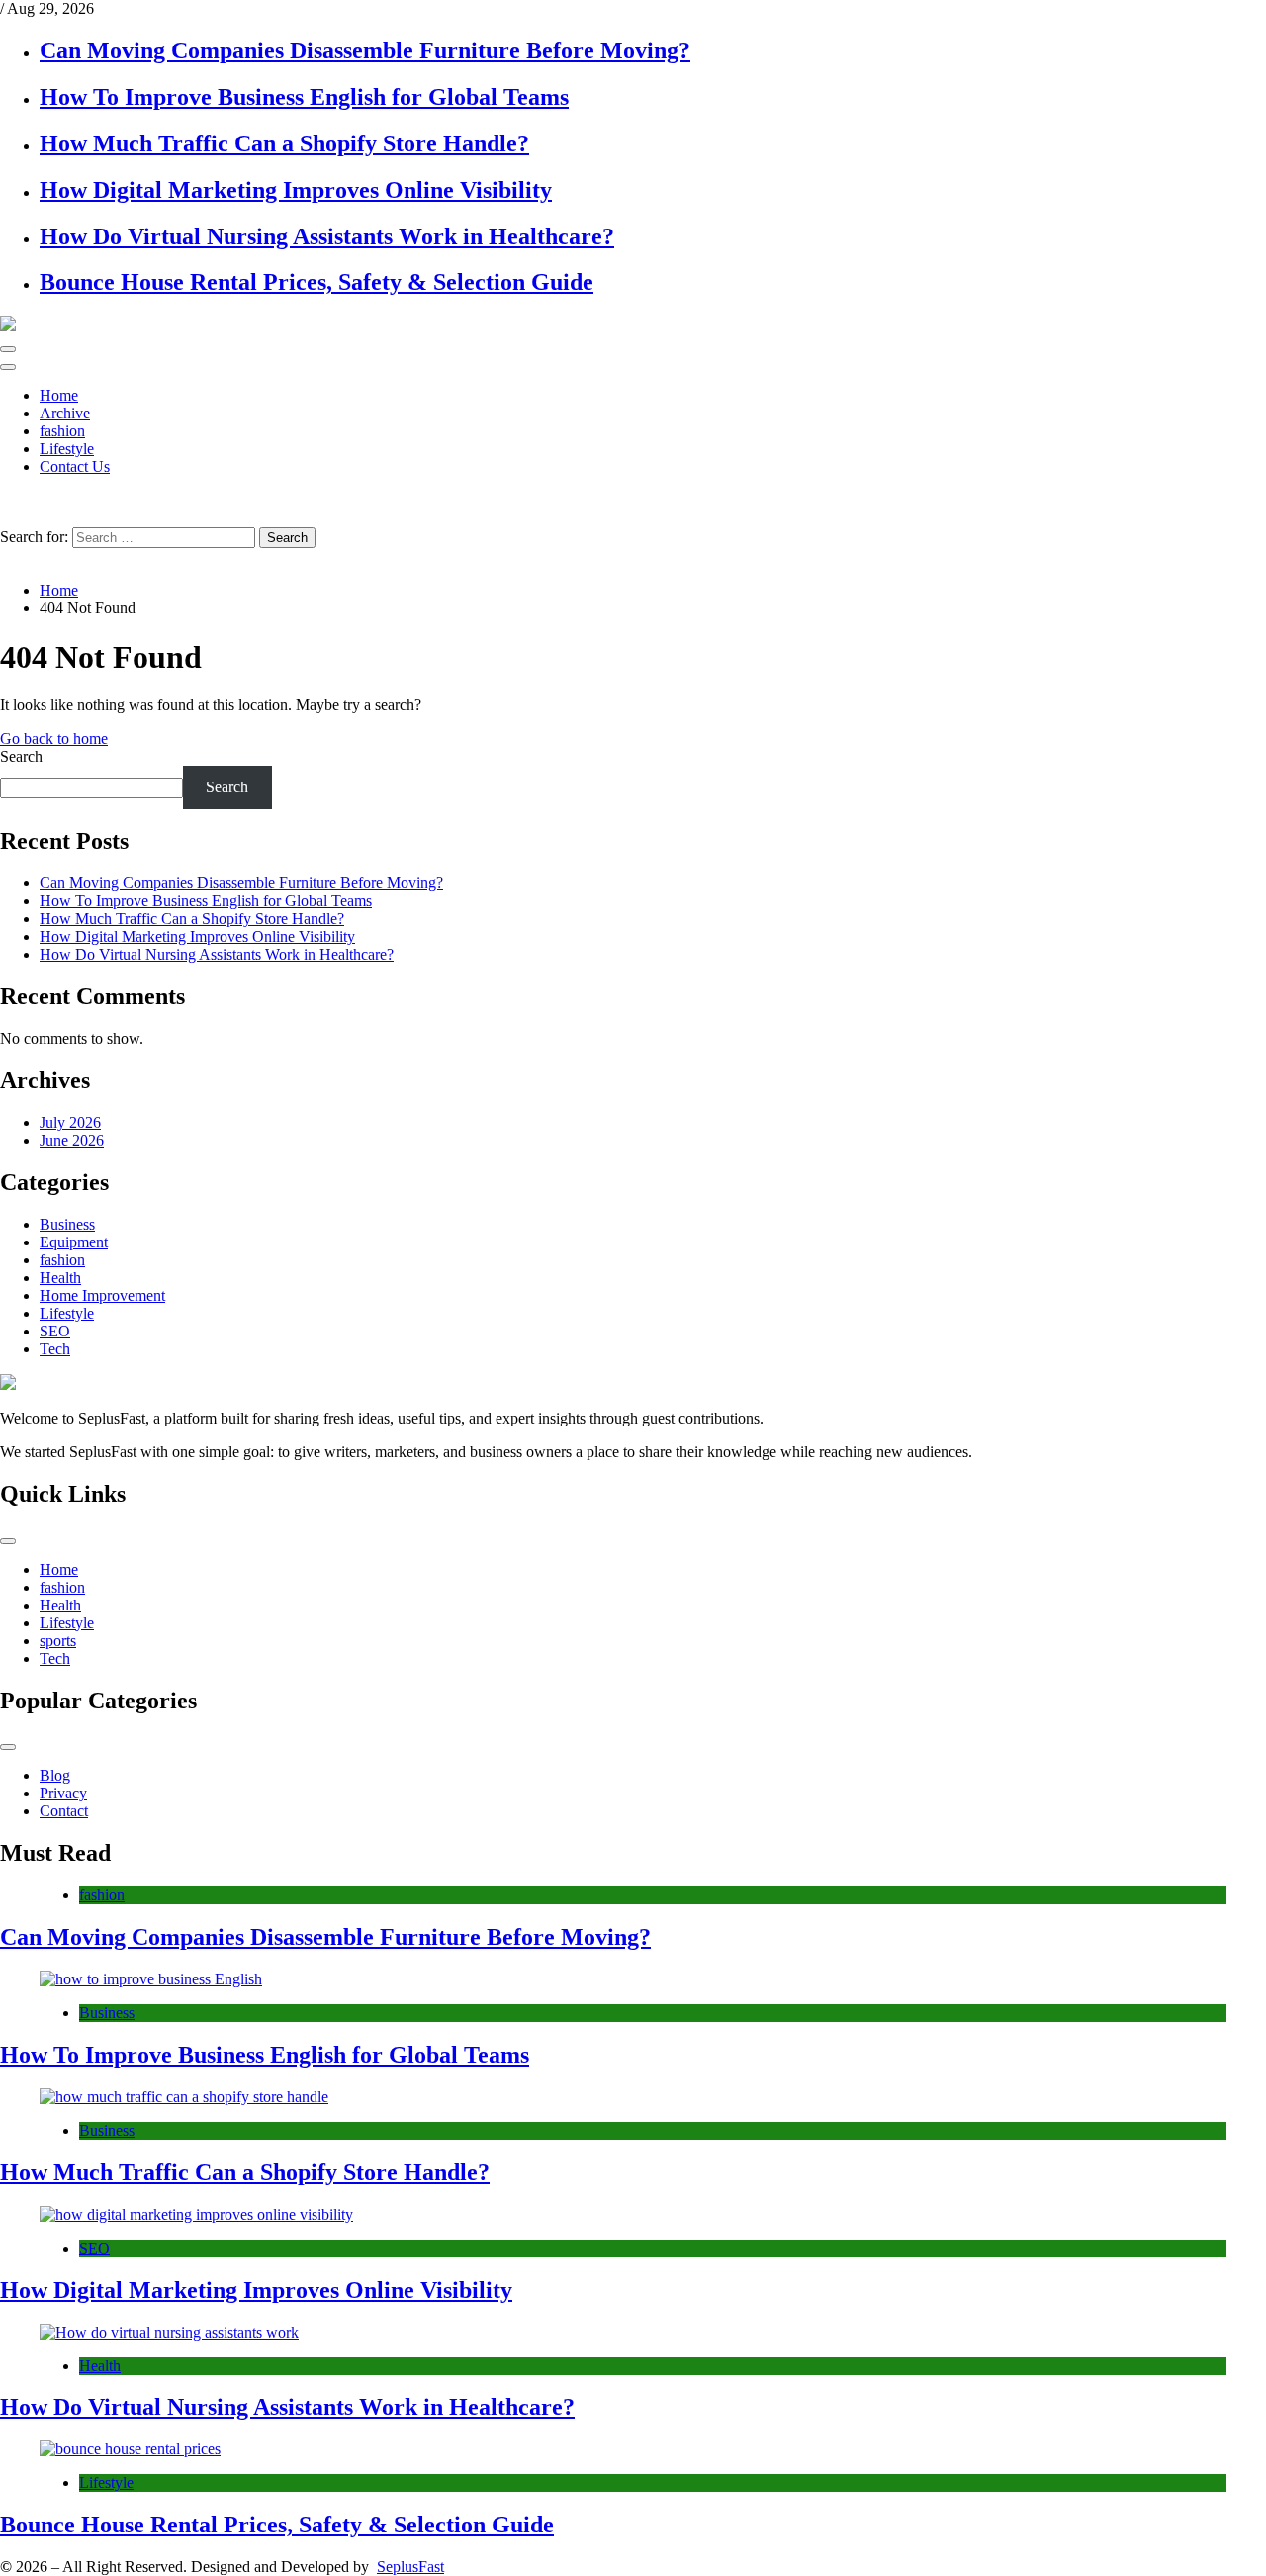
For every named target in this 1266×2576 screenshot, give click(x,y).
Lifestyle (67, 449)
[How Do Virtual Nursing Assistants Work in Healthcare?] (633, 2333)
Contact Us (75, 466)
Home (59, 395)
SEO (55, 1331)
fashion (62, 431)
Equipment (74, 1242)
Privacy (63, 1793)
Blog (55, 1775)
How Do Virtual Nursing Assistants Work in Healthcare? (327, 236)
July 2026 (70, 1122)
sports (58, 1641)
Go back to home (54, 738)
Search (21, 756)
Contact (64, 1811)
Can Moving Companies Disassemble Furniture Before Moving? (365, 50)
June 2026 (72, 1140)
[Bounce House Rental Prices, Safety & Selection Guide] (633, 2449)
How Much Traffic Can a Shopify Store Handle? (284, 143)
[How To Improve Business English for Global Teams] (633, 1979)
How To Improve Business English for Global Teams (304, 97)
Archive (65, 413)
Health (60, 1278)
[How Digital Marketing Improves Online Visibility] (633, 2215)
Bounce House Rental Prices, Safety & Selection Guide (316, 282)
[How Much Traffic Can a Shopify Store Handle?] (633, 2097)
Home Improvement (102, 1295)
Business (67, 1224)
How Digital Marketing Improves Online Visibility (296, 190)
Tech (55, 1349)
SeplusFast (410, 2567)
